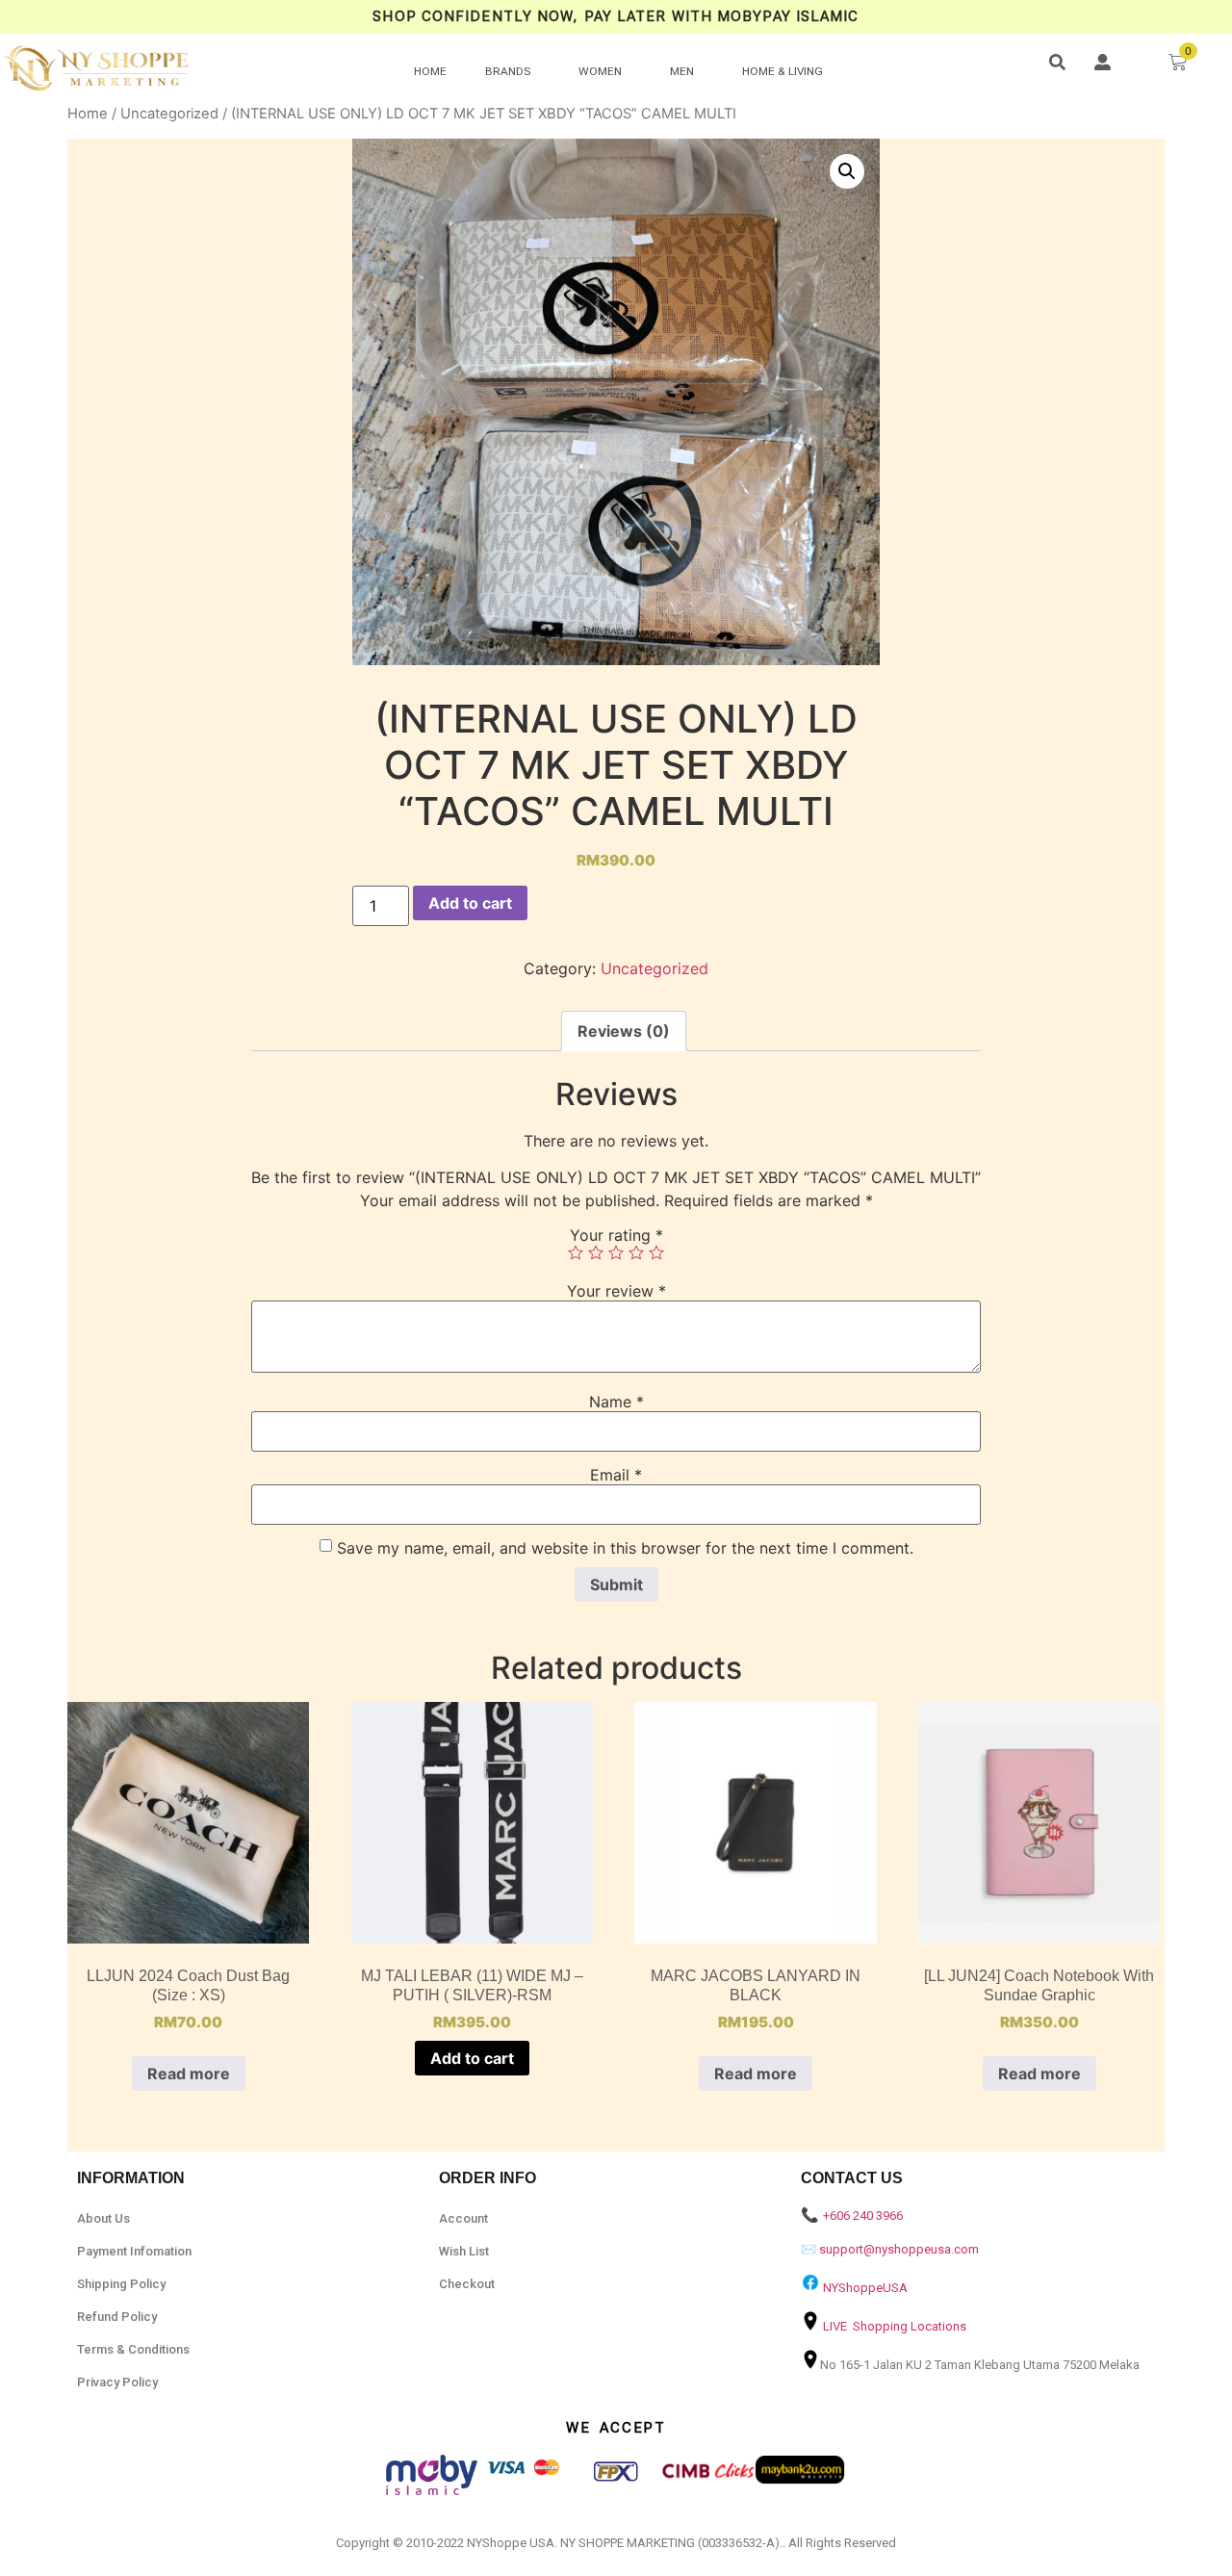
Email (616, 1475)
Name (616, 1402)
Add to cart (470, 903)
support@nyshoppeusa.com (899, 2249)
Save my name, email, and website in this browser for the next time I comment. (625, 1548)
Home (88, 114)
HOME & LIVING (783, 71)
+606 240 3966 (863, 2215)
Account (463, 2218)
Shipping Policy (121, 2284)
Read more (189, 2074)
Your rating (616, 1235)
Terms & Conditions (133, 2349)
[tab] (624, 1031)
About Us (103, 2218)
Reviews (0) (624, 1031)
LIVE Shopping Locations (895, 2326)
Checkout (467, 2284)
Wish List (464, 2251)
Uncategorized (169, 114)
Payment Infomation (134, 2251)
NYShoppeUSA (865, 2288)
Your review (616, 1291)
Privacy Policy (117, 2382)
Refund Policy (117, 2317)
